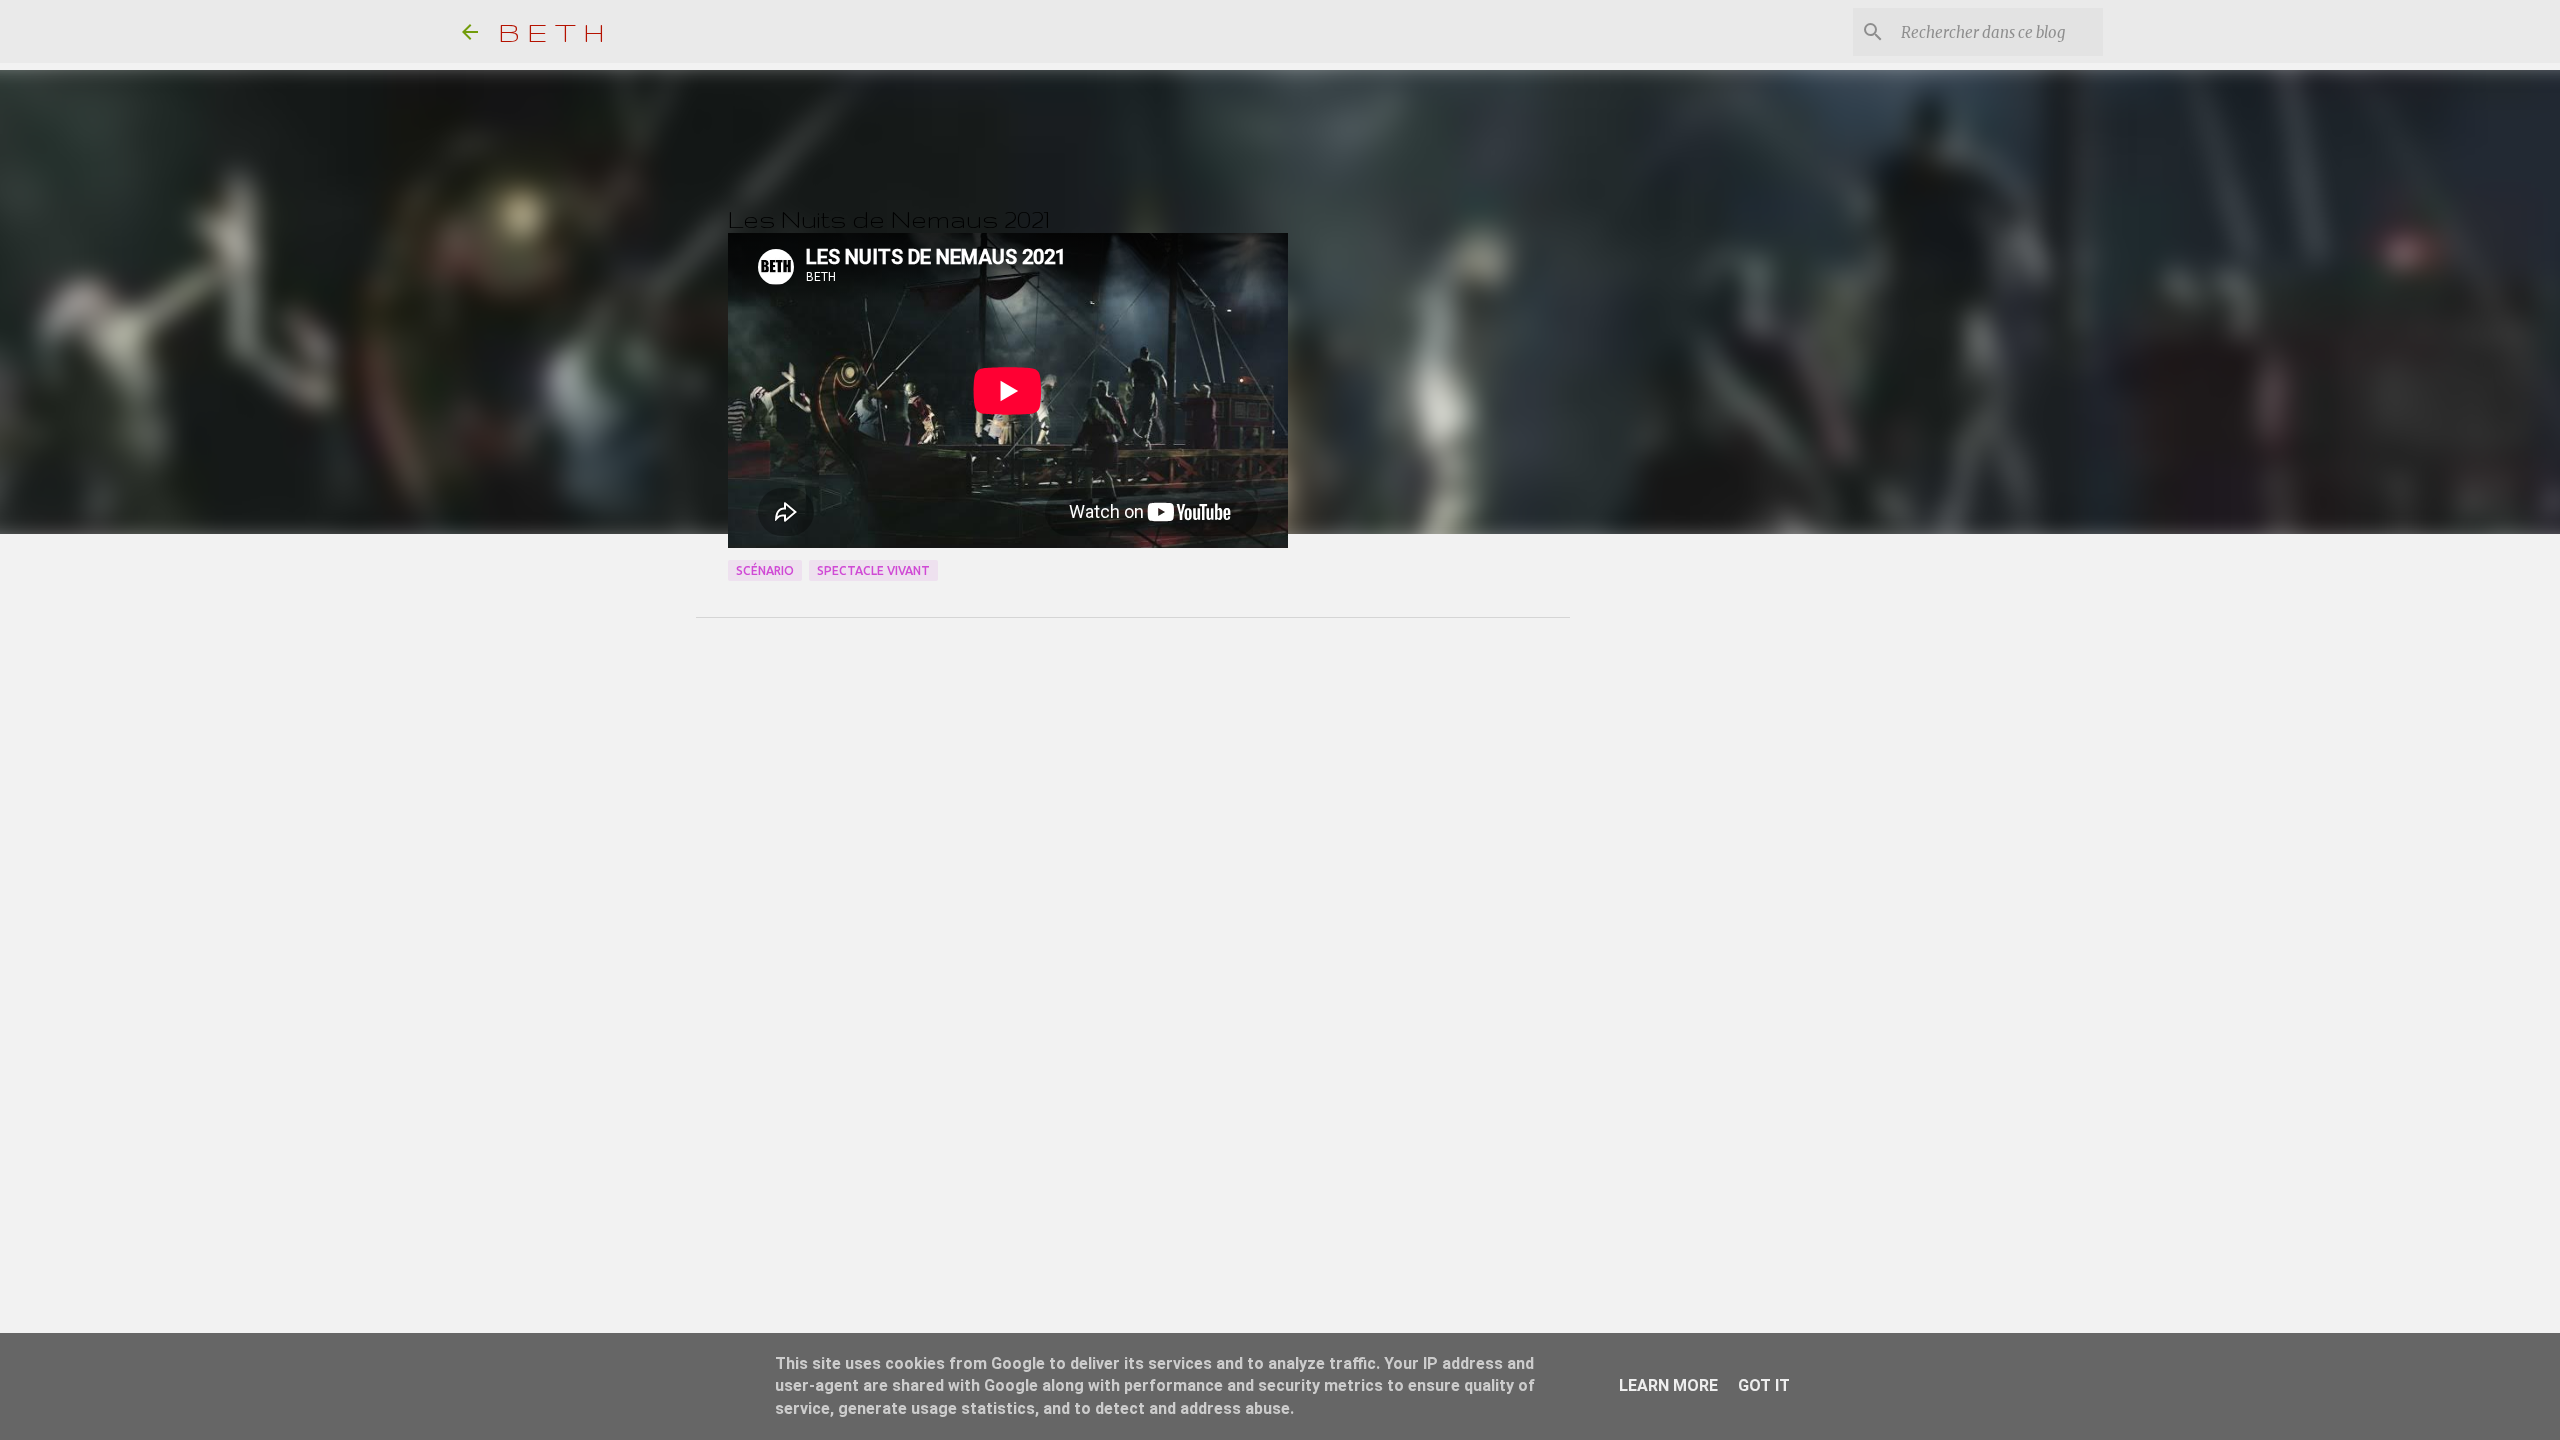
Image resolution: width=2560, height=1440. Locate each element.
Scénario (765, 570)
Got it (1764, 1385)
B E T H (551, 31)
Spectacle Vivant (873, 570)
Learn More (1668, 1385)
